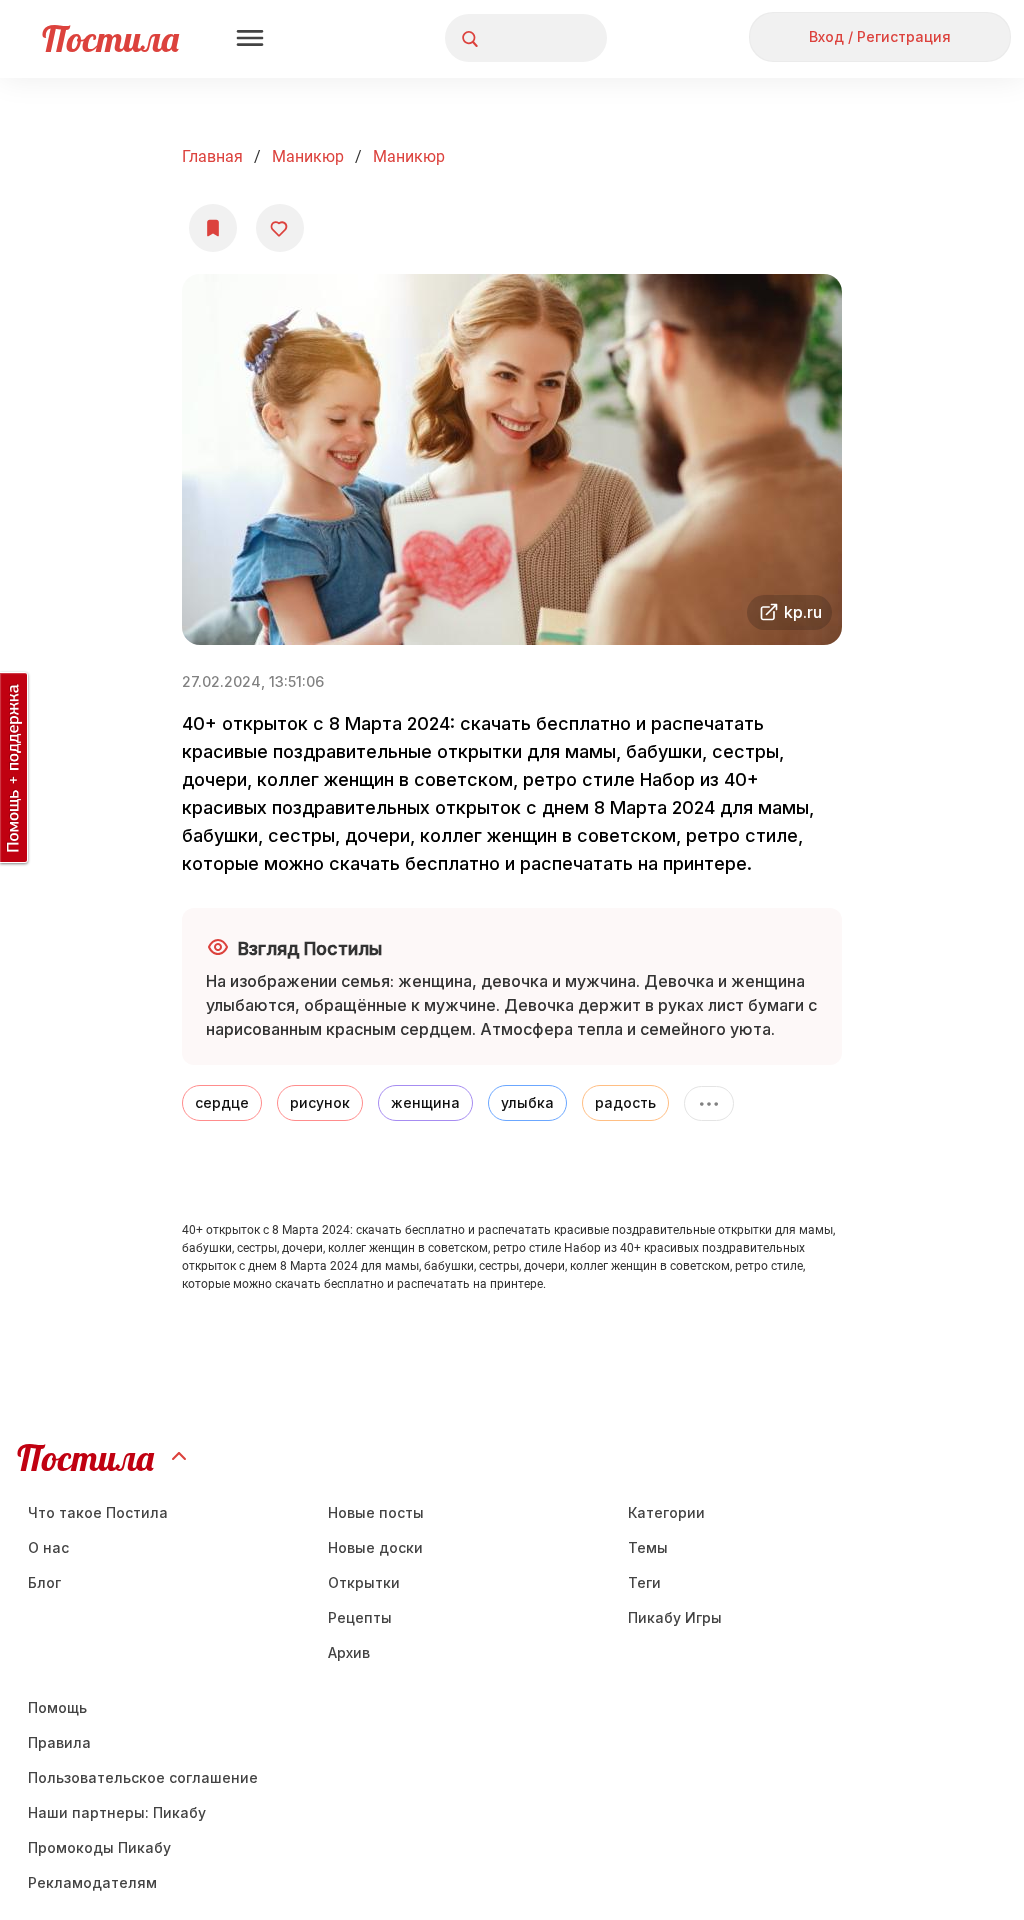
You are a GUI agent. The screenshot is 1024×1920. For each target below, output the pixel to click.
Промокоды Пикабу (99, 1847)
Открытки (364, 1582)
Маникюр (308, 156)
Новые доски (375, 1547)
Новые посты (376, 1512)
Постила (110, 38)
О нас (48, 1547)
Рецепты (360, 1617)
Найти (516, 38)
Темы (648, 1547)
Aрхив (349, 1652)
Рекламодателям (92, 1882)
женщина (425, 1102)
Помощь (57, 1707)
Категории (666, 1512)
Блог (44, 1582)
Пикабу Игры (675, 1617)
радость (625, 1102)
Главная (212, 156)
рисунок (320, 1102)
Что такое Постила (98, 1512)
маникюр (409, 156)
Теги (644, 1582)
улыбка (527, 1102)
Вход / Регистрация (880, 36)
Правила (59, 1742)
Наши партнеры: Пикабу (117, 1812)
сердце (222, 1102)
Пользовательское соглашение (143, 1777)
